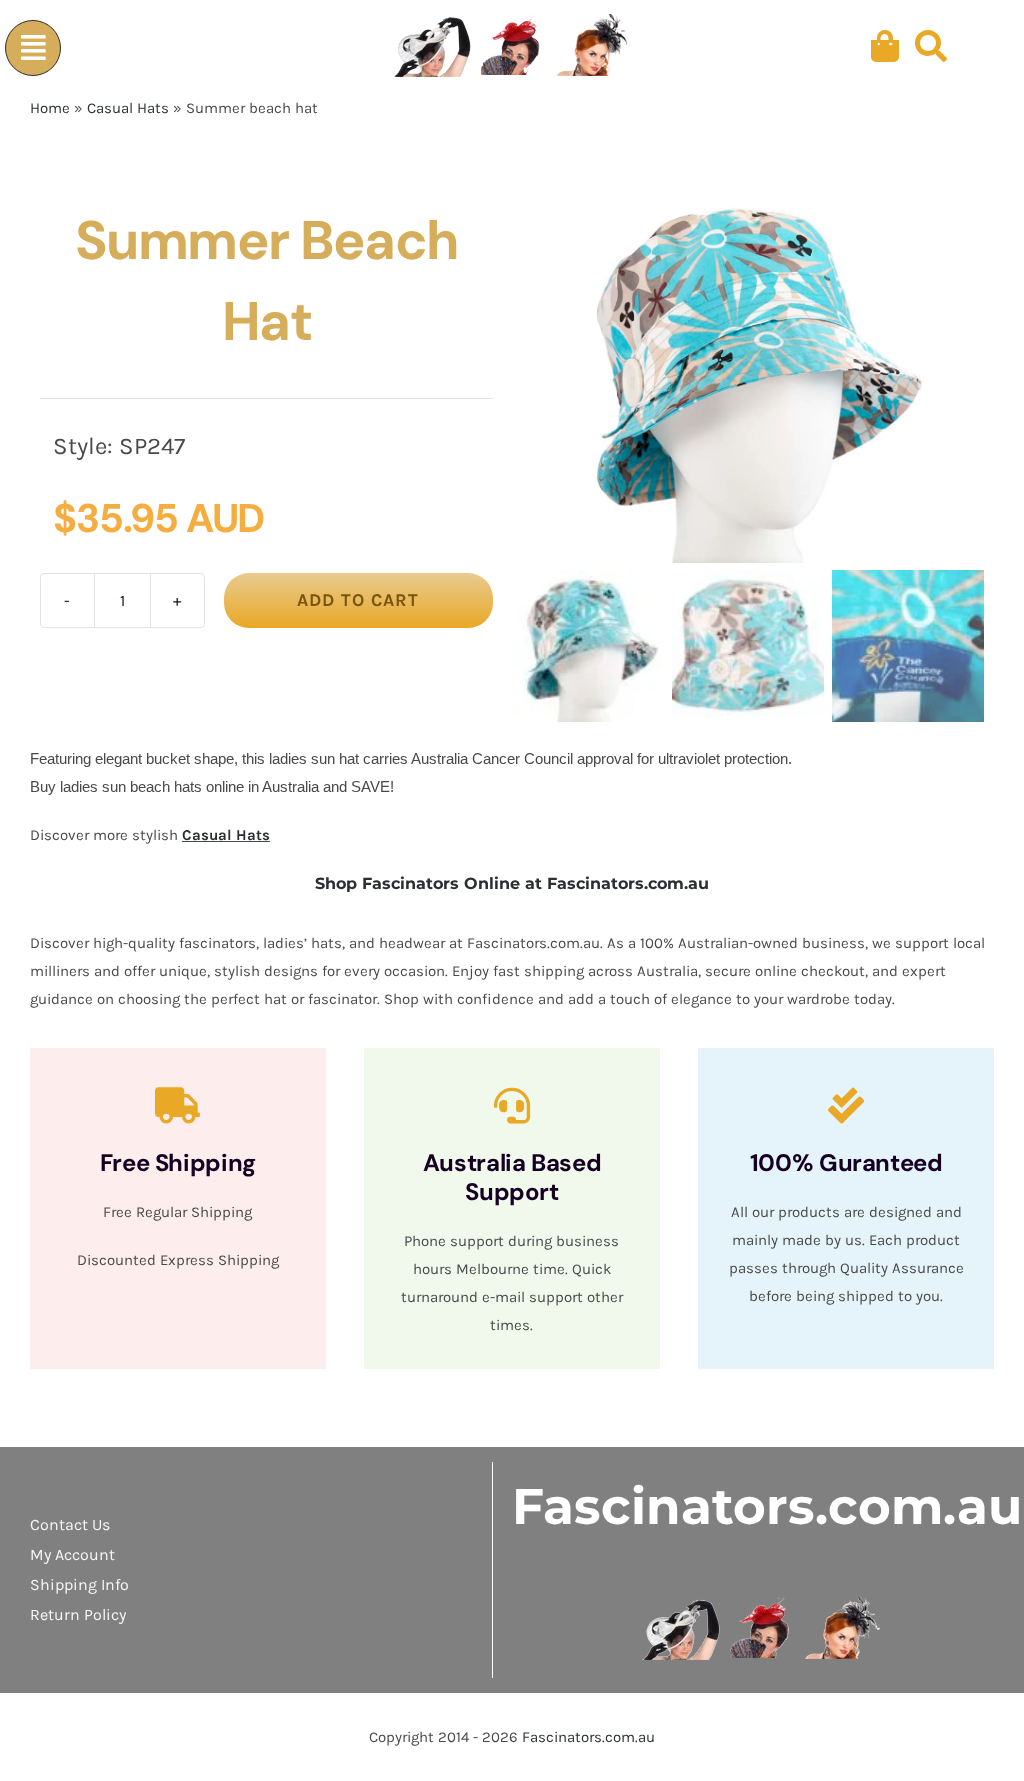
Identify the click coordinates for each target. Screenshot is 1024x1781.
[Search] (931, 47)
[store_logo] (762, 1604)
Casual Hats (128, 108)
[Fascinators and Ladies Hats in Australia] (513, 47)
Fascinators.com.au (767, 1506)
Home (50, 108)
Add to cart (358, 600)
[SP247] (748, 374)
